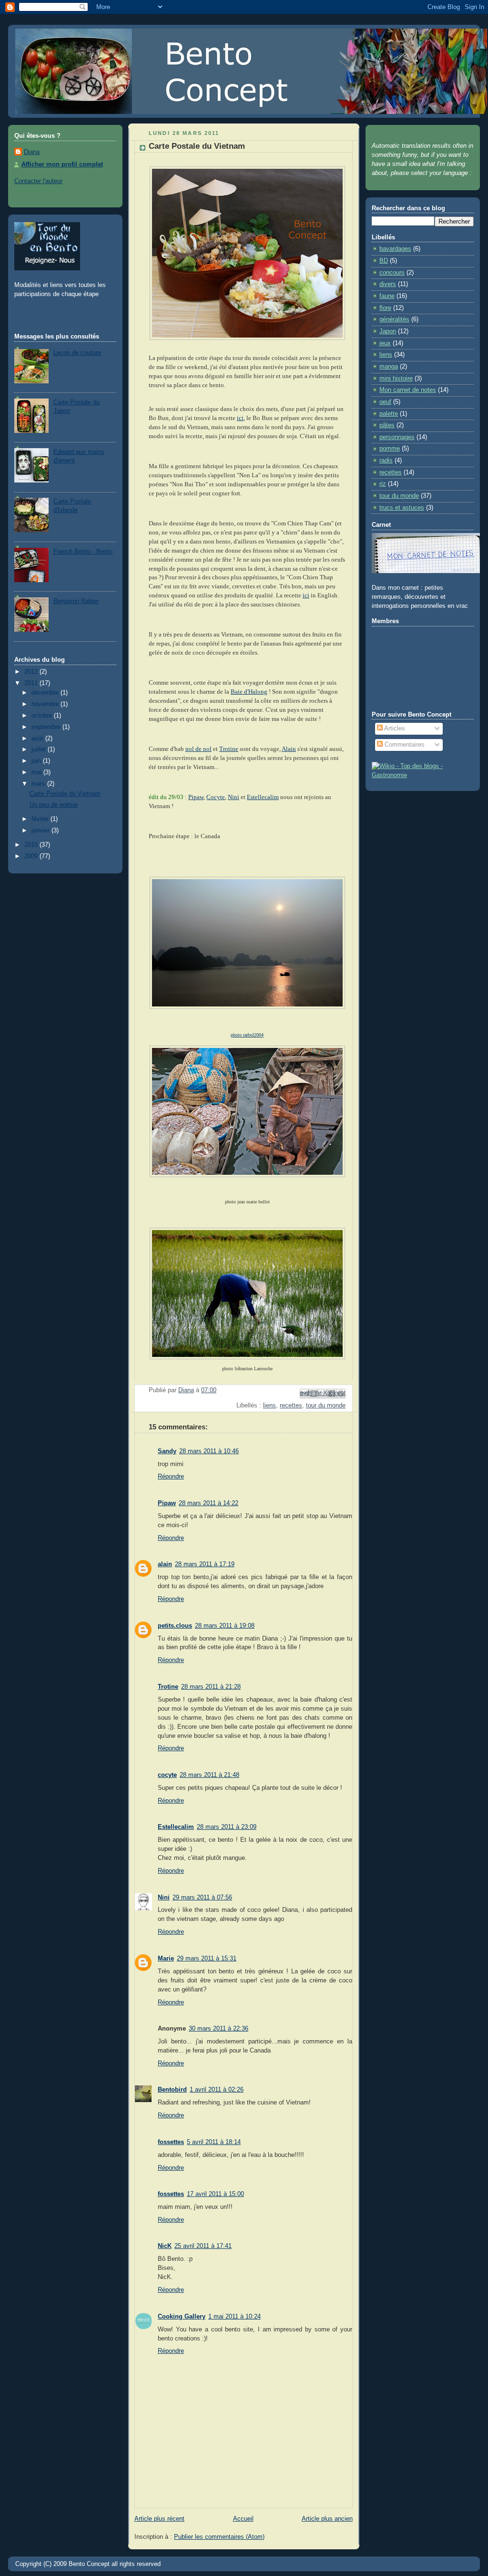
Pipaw (196, 797)
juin (37, 761)
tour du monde (326, 1406)
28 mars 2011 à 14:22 (208, 1503)
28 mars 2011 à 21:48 (209, 1775)
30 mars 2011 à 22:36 (219, 2029)
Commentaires (404, 745)
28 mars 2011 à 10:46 (209, 1451)
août (38, 739)
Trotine (229, 749)
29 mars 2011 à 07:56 (202, 1898)
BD (384, 261)
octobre (43, 716)
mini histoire (396, 379)
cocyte (167, 1775)
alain (165, 1564)
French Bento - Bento (83, 552)
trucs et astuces (402, 508)
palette (389, 414)
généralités (394, 319)
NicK (165, 2246)
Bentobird (172, 2090)
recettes (291, 1406)
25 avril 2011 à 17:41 (203, 2246)
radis (386, 461)
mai (37, 772)
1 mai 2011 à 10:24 (234, 2317)
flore (385, 308)
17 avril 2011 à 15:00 (215, 2194)
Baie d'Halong (249, 692)
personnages (397, 437)
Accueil (243, 2519)
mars (39, 784)
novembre (46, 704)
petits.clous (175, 1626)
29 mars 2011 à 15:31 (207, 1959)
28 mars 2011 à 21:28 (211, 1687)
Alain (289, 749)
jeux (385, 343)
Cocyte (216, 797)
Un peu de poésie (54, 805)
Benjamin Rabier (76, 601)
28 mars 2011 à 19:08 (225, 1626)
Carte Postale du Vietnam (65, 794)
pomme (390, 449)
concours (392, 273)
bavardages (395, 249)
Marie (166, 1959)
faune (387, 296)
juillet (40, 749)
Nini (234, 797)
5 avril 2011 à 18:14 (214, 2142)
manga (389, 367)
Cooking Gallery (182, 2317)
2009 (32, 856)
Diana (32, 152)
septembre (47, 727)
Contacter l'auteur (38, 181)
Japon (388, 331)
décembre (46, 693)
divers (388, 284)
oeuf (385, 402)
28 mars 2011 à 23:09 (227, 1827)
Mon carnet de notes (408, 390)
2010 (32, 845)
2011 (32, 683)
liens (269, 1406)
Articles (394, 729)
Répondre (171, 1477)
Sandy (167, 1451)
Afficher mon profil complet (62, 164)
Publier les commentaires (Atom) (219, 2537)
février (41, 819)
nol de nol (198, 749)
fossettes (171, 2142)
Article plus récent (159, 2519)
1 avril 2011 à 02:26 (217, 2090)
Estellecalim (263, 797)
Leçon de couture (77, 353)
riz (383, 484)
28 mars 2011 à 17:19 (205, 1564)
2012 (32, 672)
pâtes (387, 425)
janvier (41, 831)
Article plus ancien (327, 2519)
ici (306, 595)
